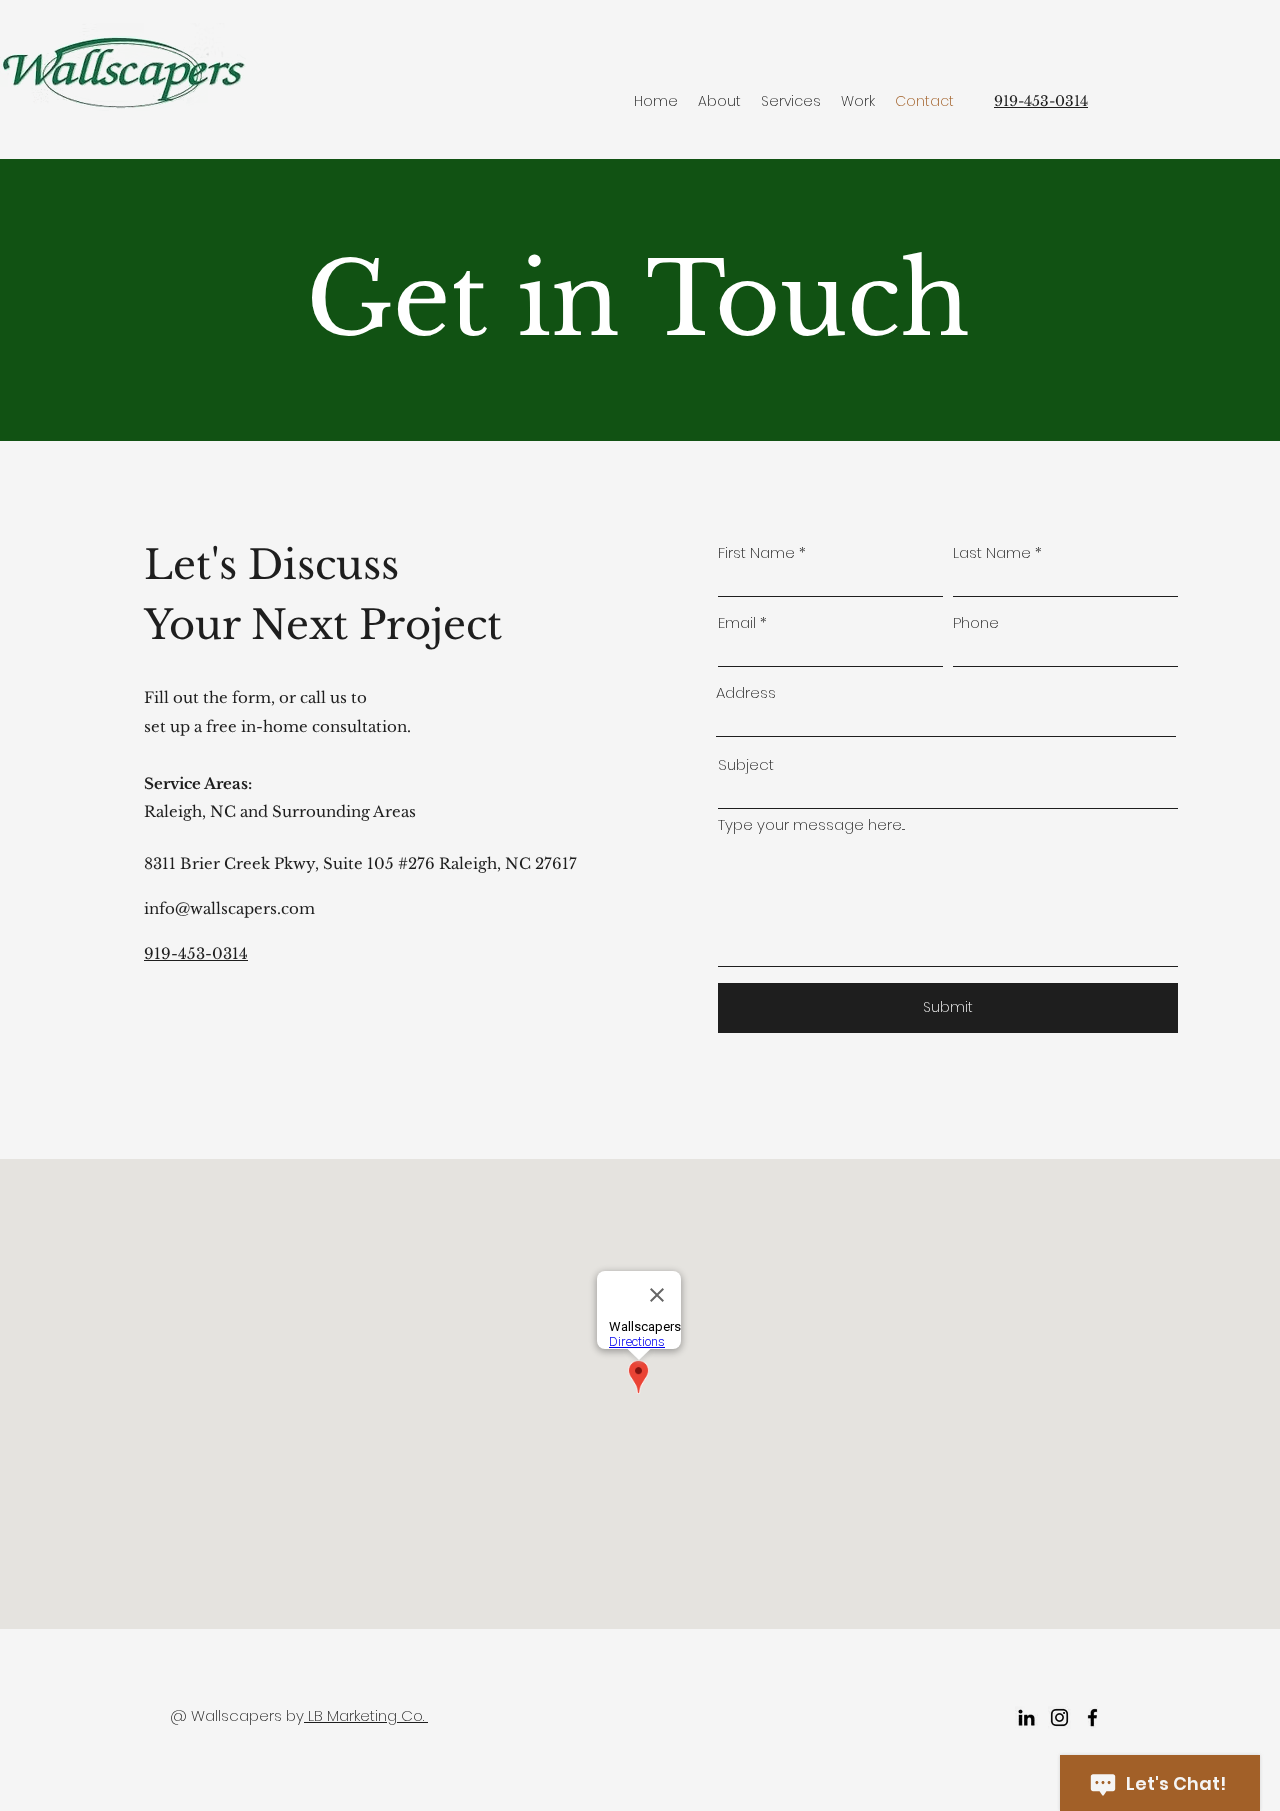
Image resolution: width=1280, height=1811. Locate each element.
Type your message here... (811, 824)
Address (746, 692)
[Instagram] (1059, 1717)
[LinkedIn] (1026, 1717)
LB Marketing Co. (366, 1715)
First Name (756, 552)
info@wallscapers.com (229, 908)
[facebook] (1092, 1717)
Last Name (992, 552)
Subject (746, 764)
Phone (976, 622)
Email (737, 622)
